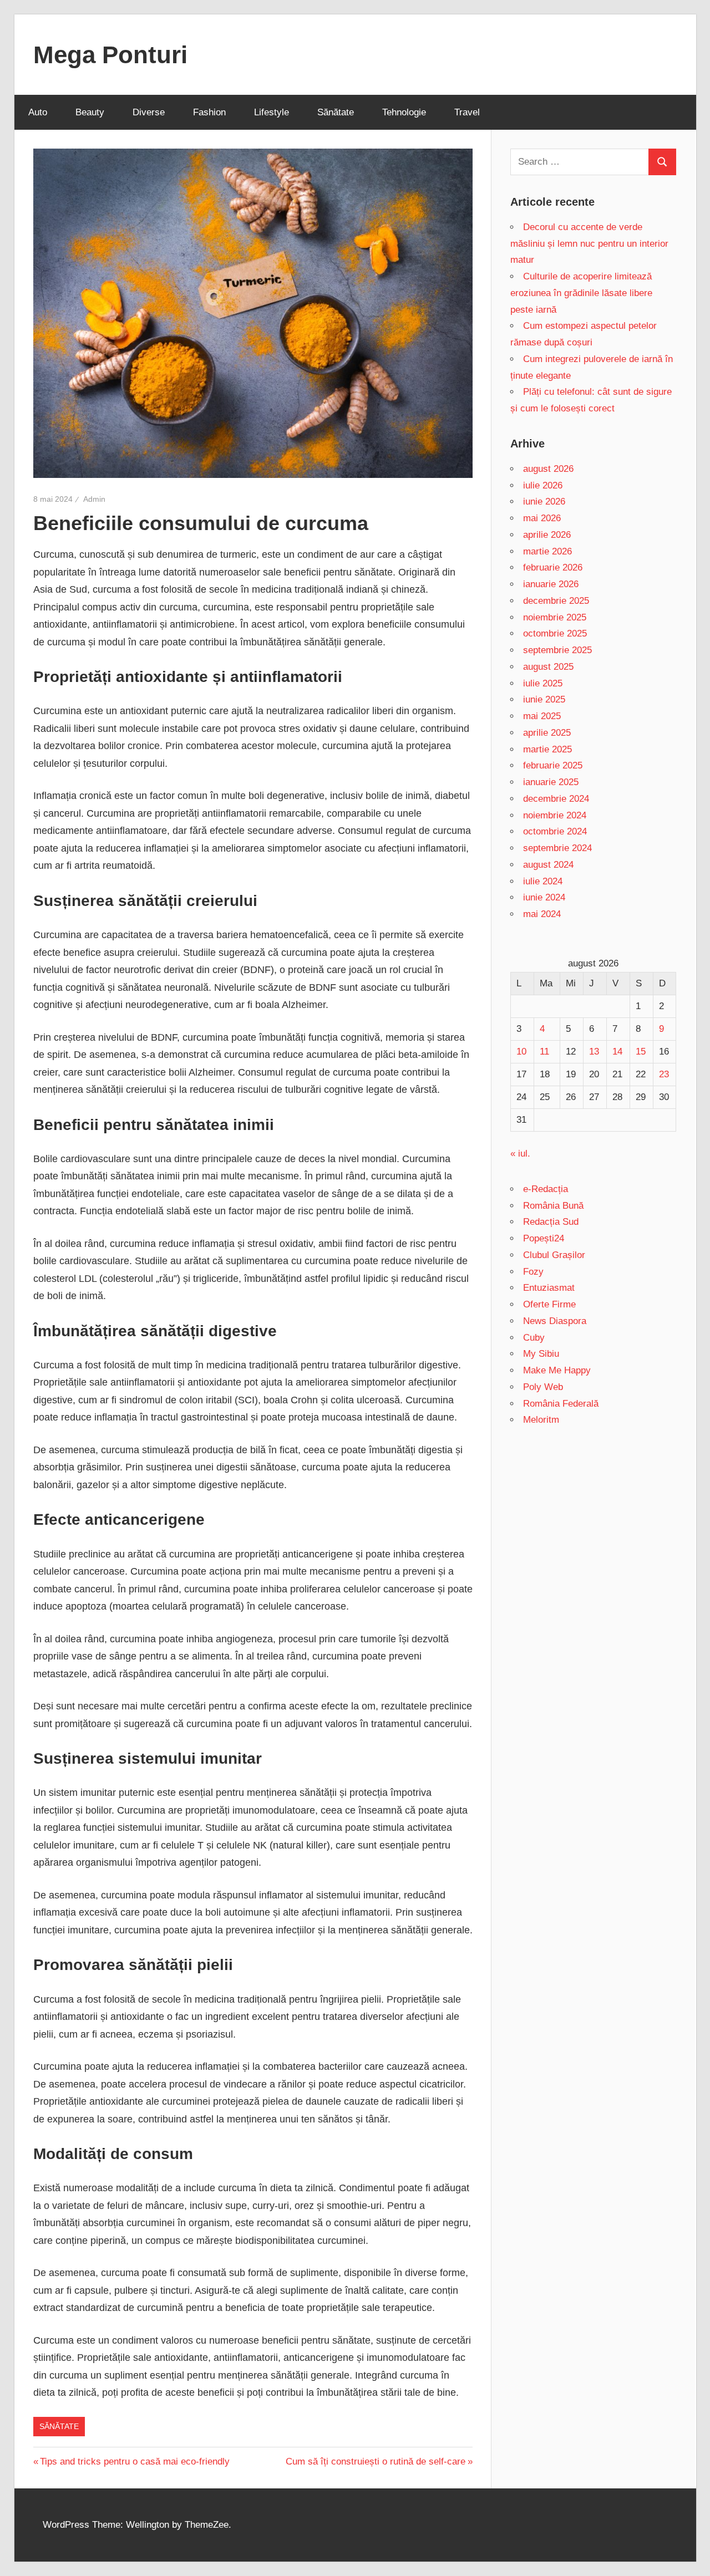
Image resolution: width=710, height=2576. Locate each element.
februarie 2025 (553, 765)
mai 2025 (542, 716)
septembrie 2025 (557, 650)
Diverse (149, 112)
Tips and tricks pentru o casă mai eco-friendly (135, 2462)
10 (521, 1052)
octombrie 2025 (555, 633)
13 (594, 1052)
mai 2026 (542, 518)
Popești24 (544, 1238)
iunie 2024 (544, 897)
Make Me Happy (557, 1370)
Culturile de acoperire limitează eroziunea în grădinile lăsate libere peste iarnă (581, 293)
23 (664, 1074)
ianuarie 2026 (551, 584)
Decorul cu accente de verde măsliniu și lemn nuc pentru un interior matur (589, 244)
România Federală (561, 1404)
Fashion (209, 112)
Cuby (534, 1338)
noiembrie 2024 (555, 815)
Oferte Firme (549, 1304)
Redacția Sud (551, 1222)
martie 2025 (547, 749)
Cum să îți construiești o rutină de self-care (376, 2462)
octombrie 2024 (555, 831)
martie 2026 (547, 551)
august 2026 (548, 469)
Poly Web (543, 1387)
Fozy (533, 1272)
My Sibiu (541, 1354)
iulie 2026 (543, 485)
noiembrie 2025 (555, 617)
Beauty (90, 112)
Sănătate (336, 112)
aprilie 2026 (547, 535)
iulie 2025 (543, 683)
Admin (94, 499)
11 (544, 1052)
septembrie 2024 (557, 848)
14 (617, 1052)
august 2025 (548, 667)
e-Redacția (546, 1189)
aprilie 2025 (547, 733)
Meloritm (541, 1420)
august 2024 (548, 865)
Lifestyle (272, 112)
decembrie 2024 (556, 799)
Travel (467, 112)
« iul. (520, 1154)
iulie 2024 (543, 881)
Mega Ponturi (110, 55)
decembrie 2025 (556, 601)
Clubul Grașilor (554, 1255)
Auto (38, 112)
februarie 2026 (553, 567)
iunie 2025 (544, 699)
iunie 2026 (544, 502)
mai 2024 (542, 914)
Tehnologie (404, 112)
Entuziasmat (549, 1288)
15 (641, 1052)
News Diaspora (555, 1321)
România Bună (553, 1206)
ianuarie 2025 (551, 782)
